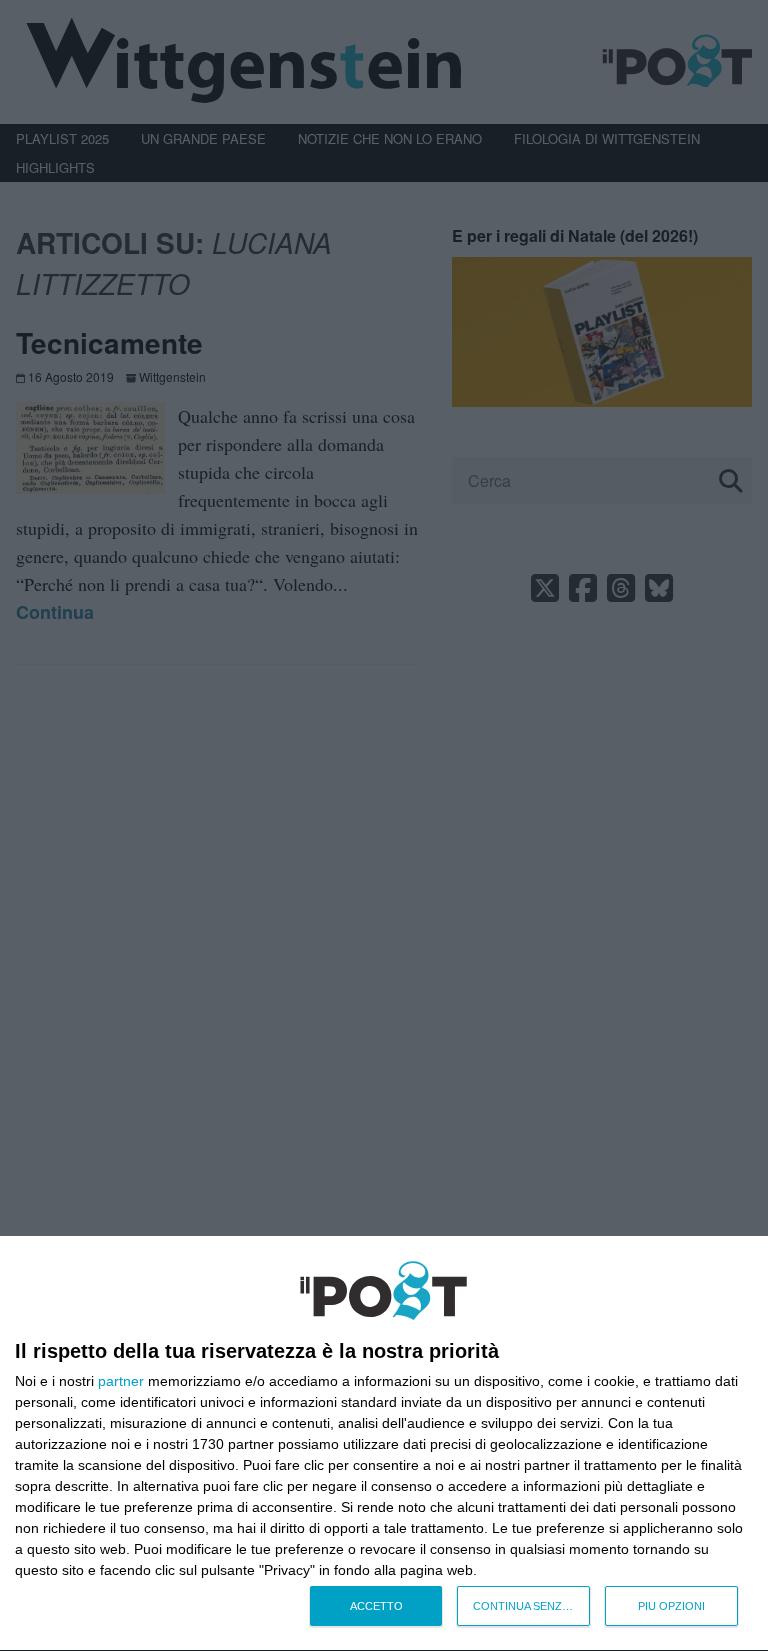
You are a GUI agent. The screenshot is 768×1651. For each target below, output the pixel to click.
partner (121, 1381)
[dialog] (384, 1444)
